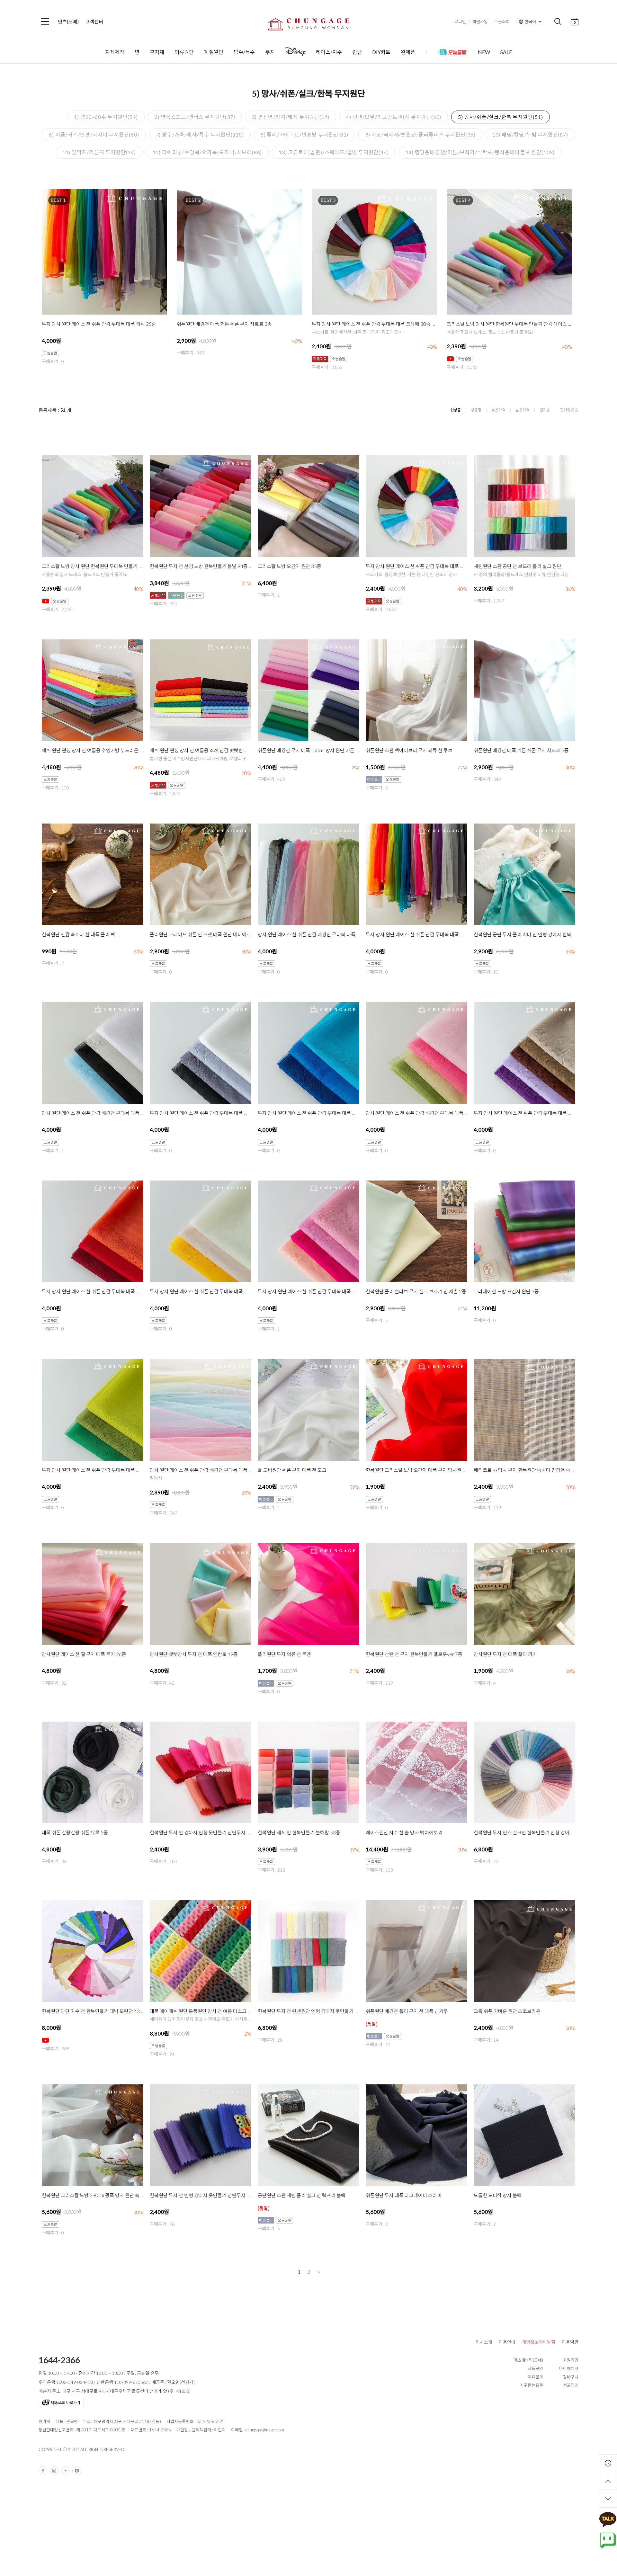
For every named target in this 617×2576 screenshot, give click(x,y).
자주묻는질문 (532, 2385)
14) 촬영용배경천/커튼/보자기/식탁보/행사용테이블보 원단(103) (480, 152)
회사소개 (484, 2342)
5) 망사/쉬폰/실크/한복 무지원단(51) (500, 117)
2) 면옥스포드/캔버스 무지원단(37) (195, 117)
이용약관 (570, 2342)
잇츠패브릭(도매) (528, 2360)
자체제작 (115, 52)
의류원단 (184, 52)
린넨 (357, 52)
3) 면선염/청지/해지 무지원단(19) (291, 117)
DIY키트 (381, 52)
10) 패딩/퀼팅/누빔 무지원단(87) (530, 134)
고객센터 (94, 22)
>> (318, 2272)
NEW (484, 52)
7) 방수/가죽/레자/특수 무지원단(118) (200, 134)
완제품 (408, 52)
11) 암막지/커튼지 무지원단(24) (99, 152)
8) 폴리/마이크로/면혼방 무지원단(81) (304, 134)
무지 (270, 52)
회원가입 (480, 22)
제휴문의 (535, 2377)
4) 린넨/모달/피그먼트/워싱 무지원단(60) (394, 117)
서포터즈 (571, 2385)
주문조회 (502, 22)
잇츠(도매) (68, 22)
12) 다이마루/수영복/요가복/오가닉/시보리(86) (207, 152)
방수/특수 (244, 52)
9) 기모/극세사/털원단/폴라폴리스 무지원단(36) (420, 134)
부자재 (157, 52)
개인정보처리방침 (539, 2342)
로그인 (460, 22)
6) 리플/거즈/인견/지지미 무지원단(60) (94, 134)
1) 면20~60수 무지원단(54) (106, 117)
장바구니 (571, 2377)
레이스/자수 (329, 52)
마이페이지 (569, 2368)
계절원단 (214, 52)
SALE (506, 52)
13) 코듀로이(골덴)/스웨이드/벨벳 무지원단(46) (334, 152)
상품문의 (535, 2368)
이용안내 (507, 2342)
